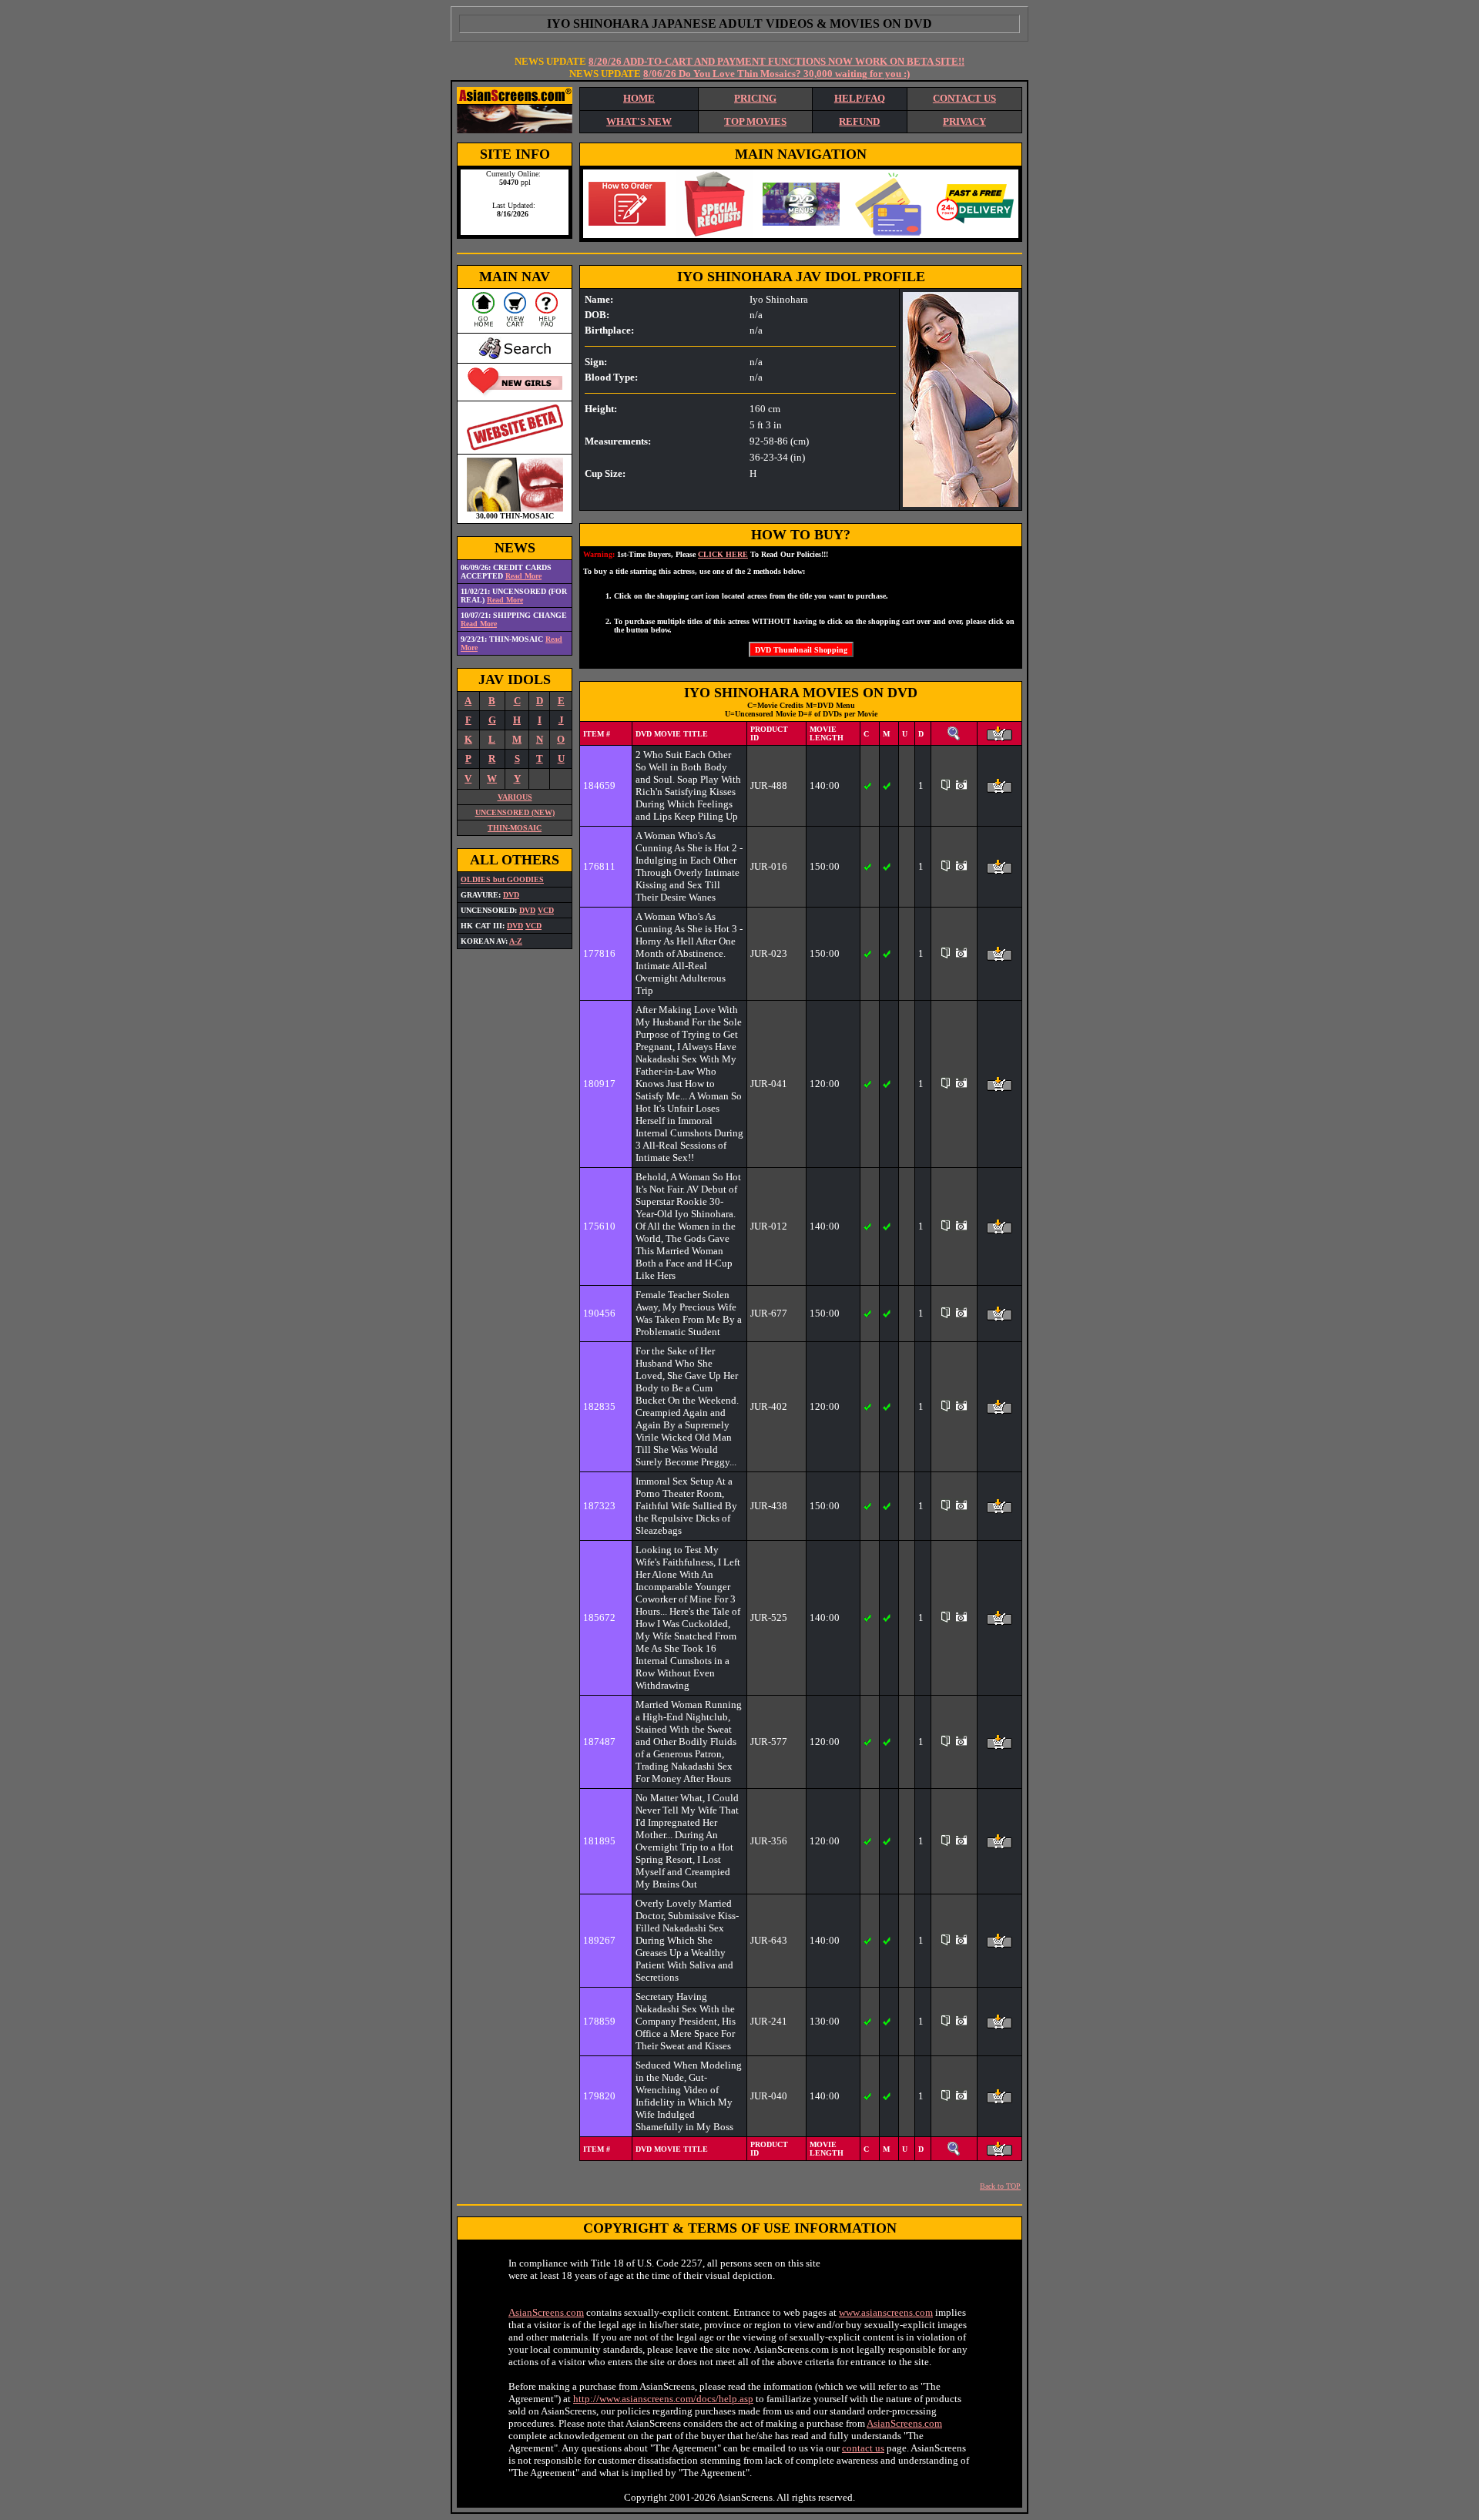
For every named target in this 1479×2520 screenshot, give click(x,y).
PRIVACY (964, 121)
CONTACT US (964, 98)
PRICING (755, 98)
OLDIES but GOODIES (502, 879)
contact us (863, 2448)
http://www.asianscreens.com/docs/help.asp (663, 2399)
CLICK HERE (723, 554)
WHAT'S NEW (639, 121)
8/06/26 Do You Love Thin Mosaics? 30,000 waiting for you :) (776, 74)
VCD (546, 910)
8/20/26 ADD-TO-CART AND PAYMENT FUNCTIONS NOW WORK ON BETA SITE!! (776, 61)
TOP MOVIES (755, 121)
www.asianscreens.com (886, 2312)
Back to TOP (1000, 2186)
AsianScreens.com (546, 2312)
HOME (639, 98)
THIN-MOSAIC (515, 828)
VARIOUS (515, 797)
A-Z (516, 941)
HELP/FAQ (860, 98)
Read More (523, 576)
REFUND (859, 121)
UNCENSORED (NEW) (515, 812)
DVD (511, 895)
